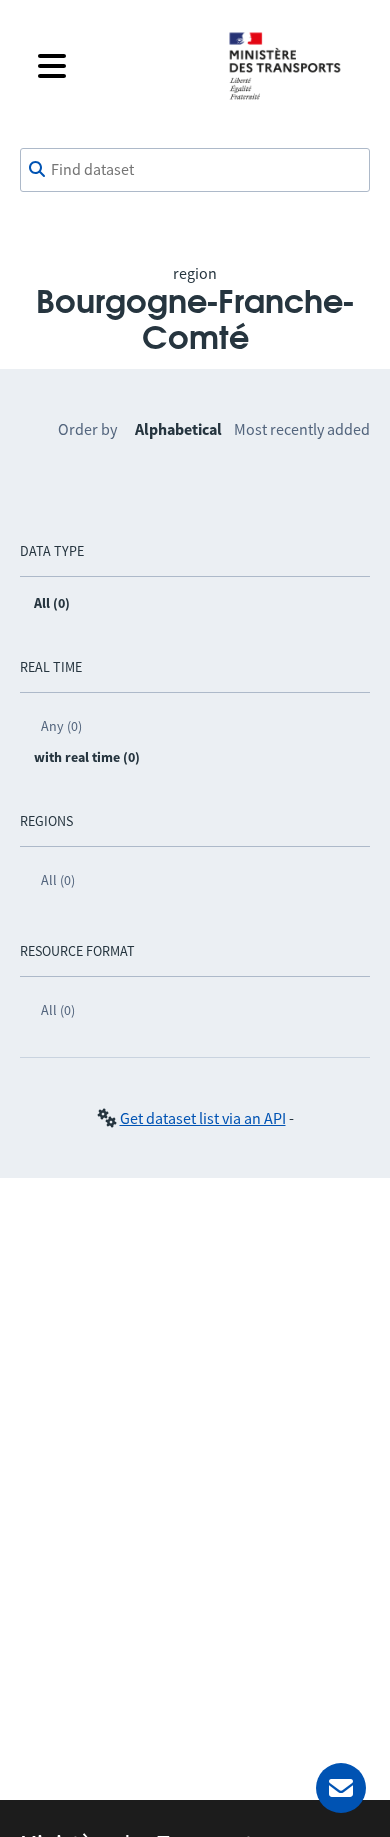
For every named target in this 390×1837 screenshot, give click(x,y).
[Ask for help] (341, 1788)
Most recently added (302, 429)
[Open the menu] (117, 66)
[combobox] (195, 170)
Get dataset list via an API (203, 1118)
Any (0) (61, 726)
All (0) (58, 880)
